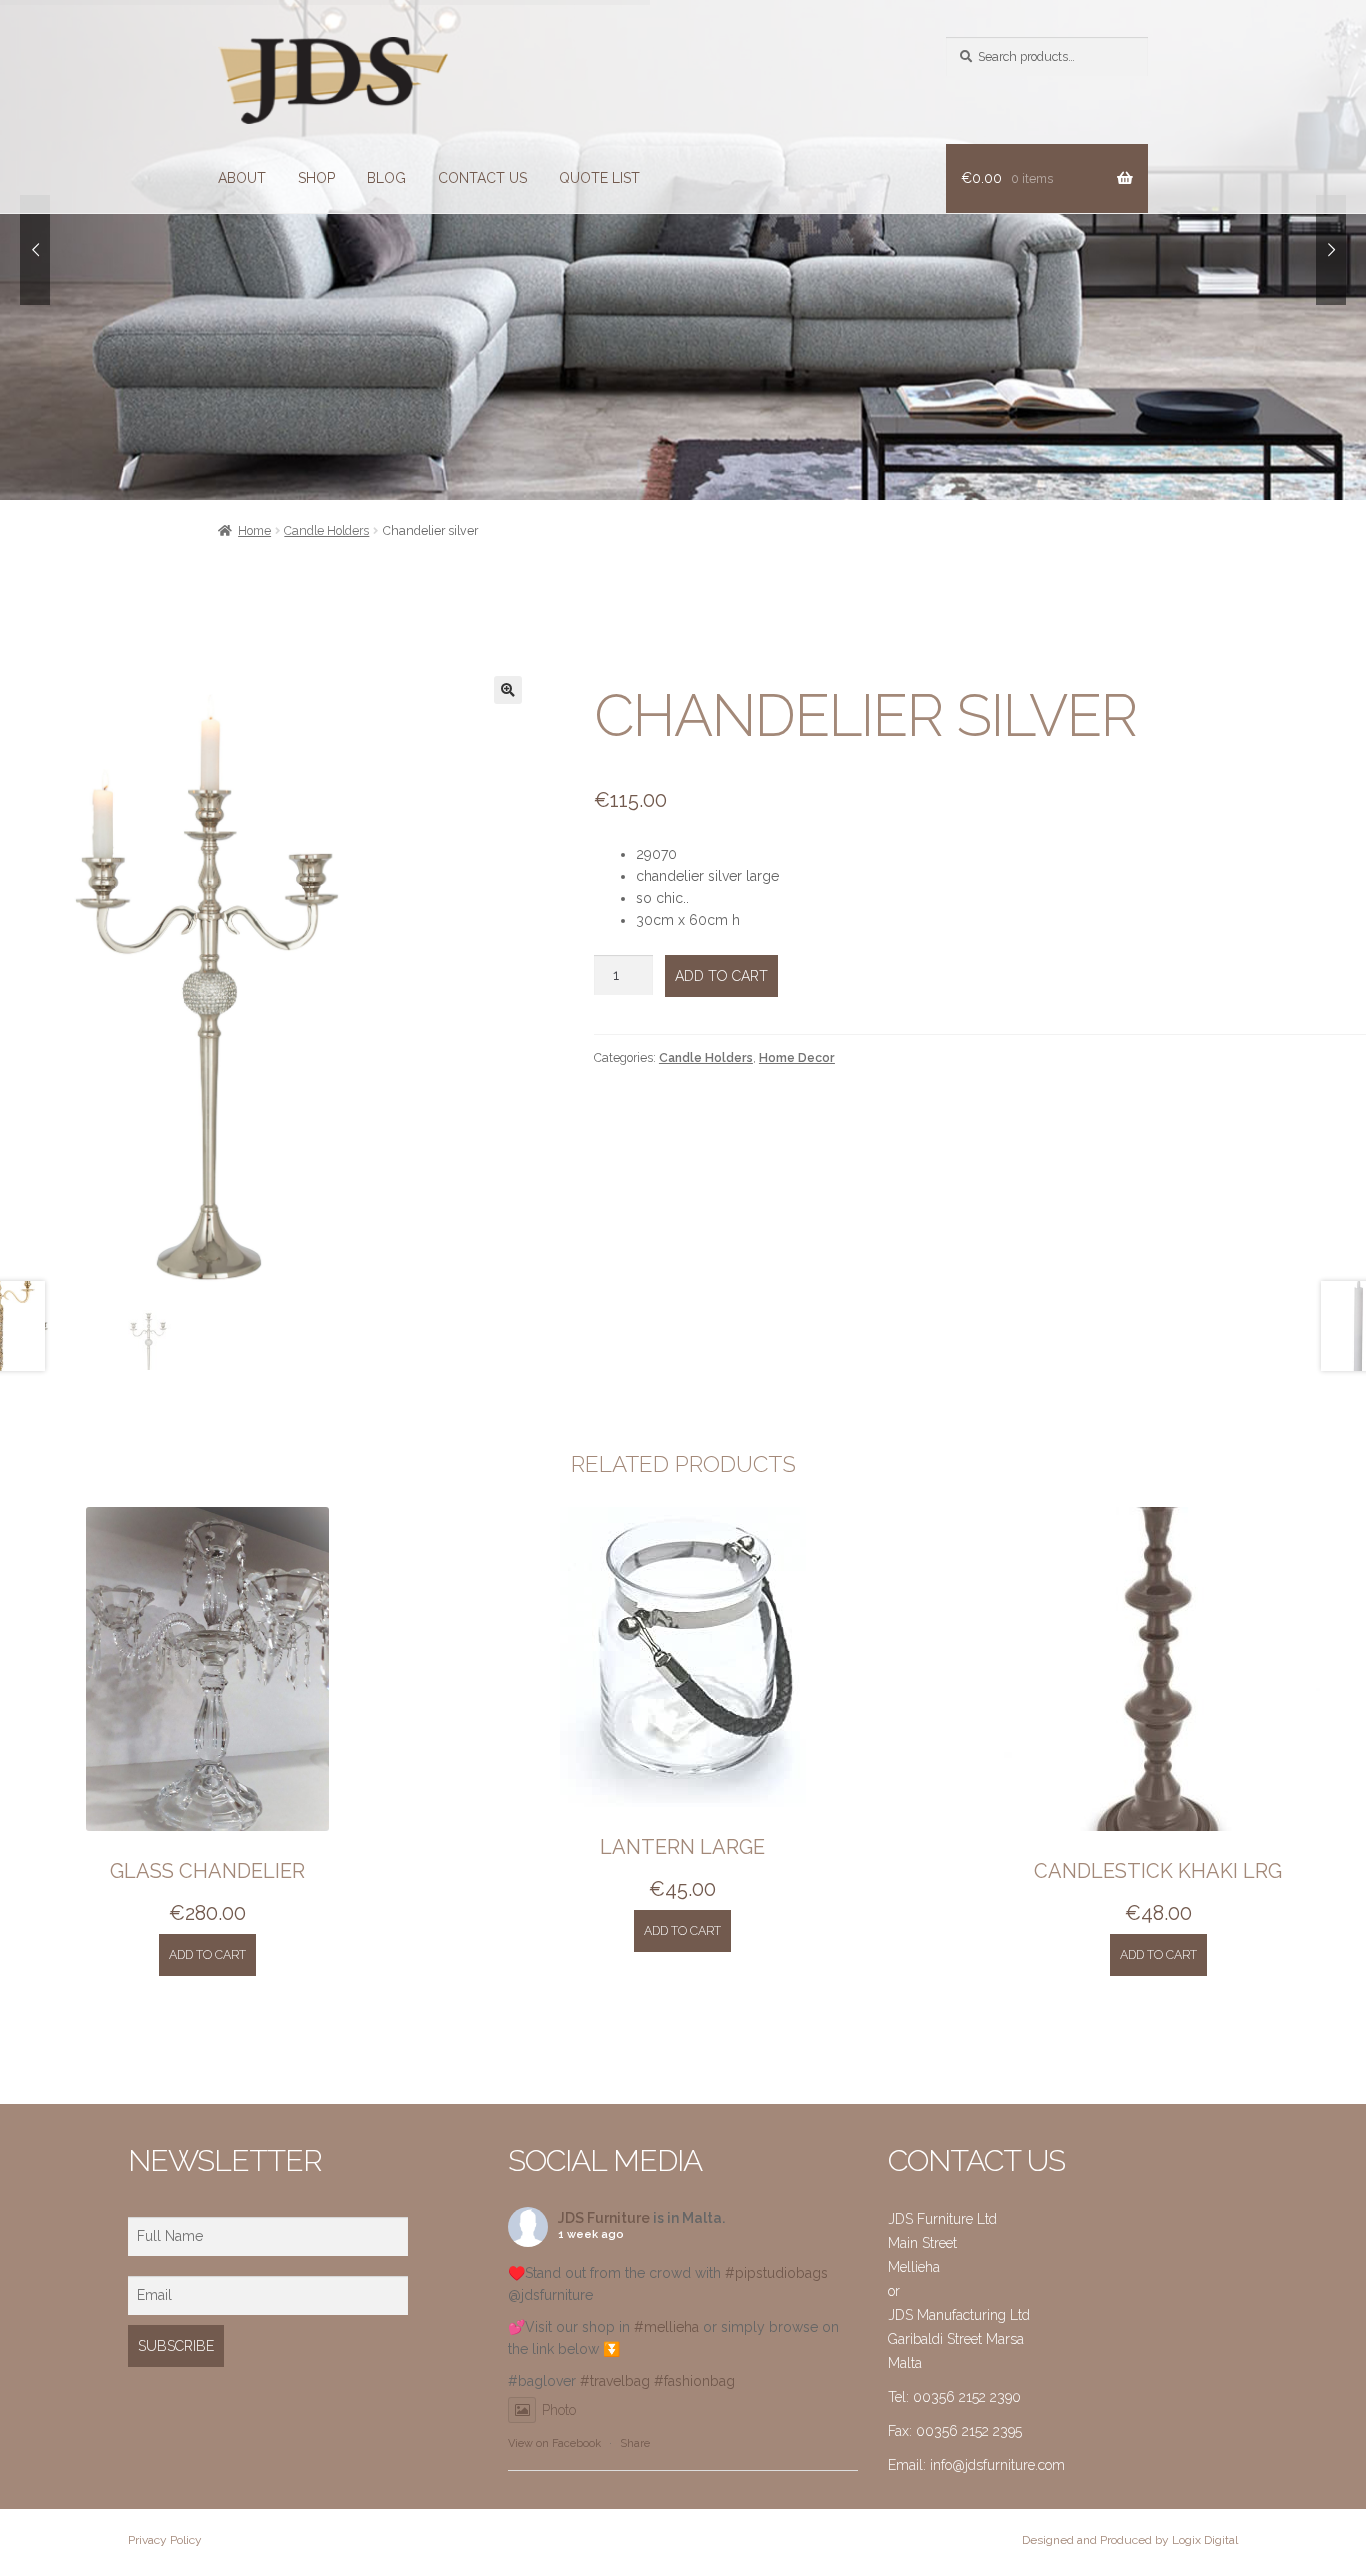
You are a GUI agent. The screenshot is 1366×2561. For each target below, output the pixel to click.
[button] (508, 690)
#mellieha (666, 2327)
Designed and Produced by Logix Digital (1130, 2540)
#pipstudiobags (776, 2273)
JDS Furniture (604, 2218)
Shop (316, 178)
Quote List (599, 178)
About (242, 178)
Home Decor (797, 1057)
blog (386, 178)
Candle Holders (326, 530)
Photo (559, 2410)
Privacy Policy (165, 2540)
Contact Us (482, 178)
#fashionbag (694, 2381)
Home (254, 530)
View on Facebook (554, 2443)
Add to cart (721, 976)
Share (635, 2443)
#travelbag (615, 2381)
